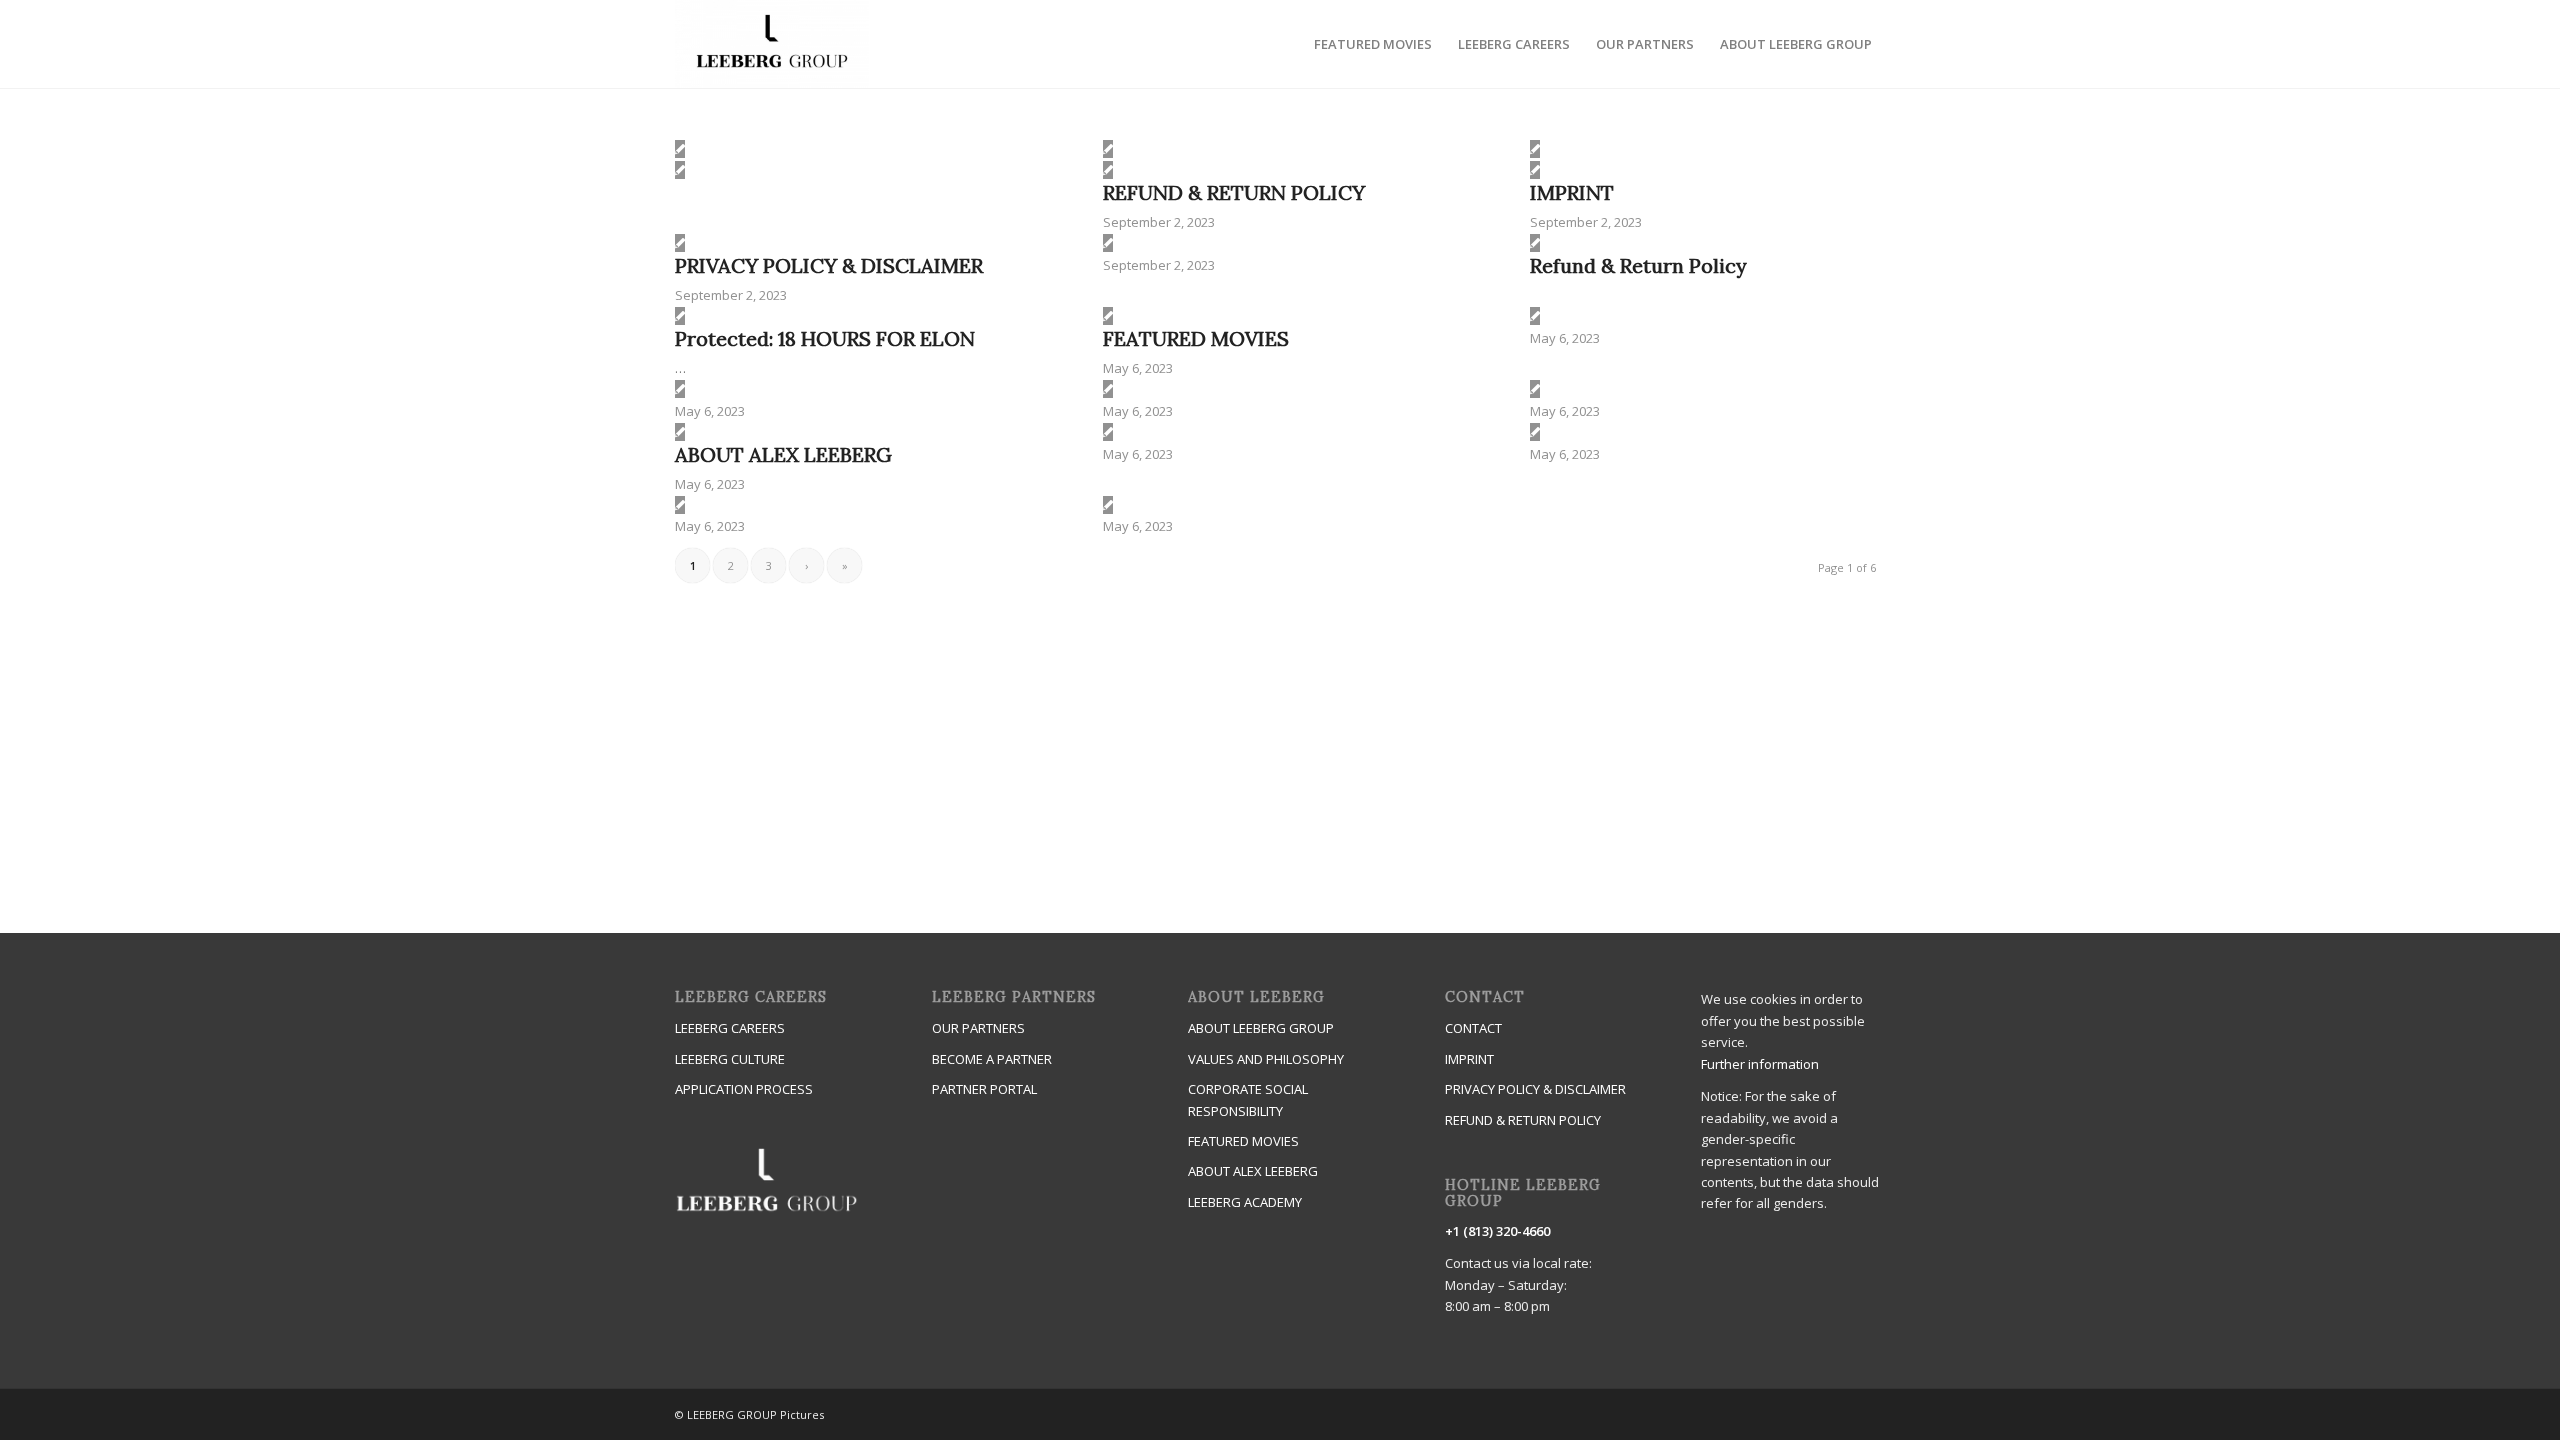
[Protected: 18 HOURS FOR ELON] (680, 316)
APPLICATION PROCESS (744, 1089)
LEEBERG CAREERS (730, 1028)
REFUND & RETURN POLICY (1234, 192)
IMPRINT (1572, 192)
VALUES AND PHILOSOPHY (1266, 1059)
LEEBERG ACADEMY (1245, 1202)
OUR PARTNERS (978, 1028)
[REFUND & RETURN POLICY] (1108, 170)
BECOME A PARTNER (992, 1059)
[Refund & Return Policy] (1535, 243)
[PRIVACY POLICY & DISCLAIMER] (680, 243)
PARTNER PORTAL (984, 1089)
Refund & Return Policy (1638, 265)
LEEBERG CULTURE (730, 1059)
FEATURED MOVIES (1196, 338)
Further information (1760, 1064)
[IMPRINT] (1535, 170)
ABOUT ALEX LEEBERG (783, 454)
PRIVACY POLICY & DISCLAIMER (829, 265)
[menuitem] (1373, 44)
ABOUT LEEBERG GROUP (1261, 1028)
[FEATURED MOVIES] (1108, 316)
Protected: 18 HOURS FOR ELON (825, 338)
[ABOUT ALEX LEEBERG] (680, 432)
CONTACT (1473, 1028)
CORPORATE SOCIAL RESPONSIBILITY (1248, 1099)
